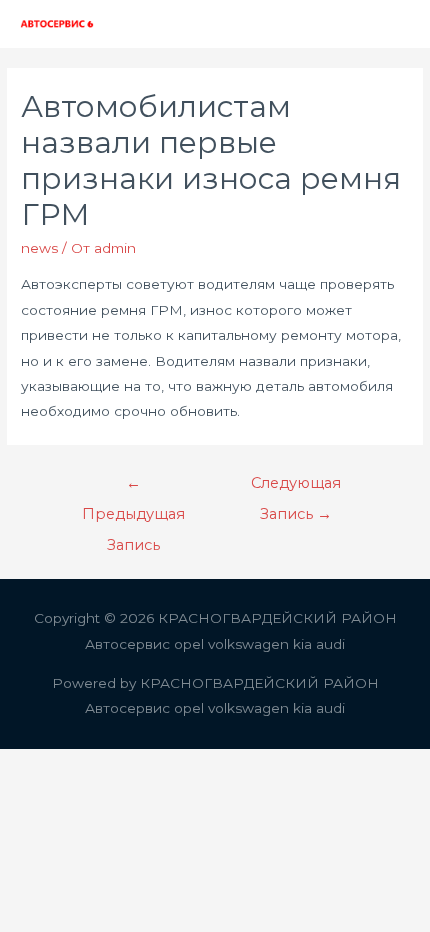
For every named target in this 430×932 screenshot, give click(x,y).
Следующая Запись (296, 488)
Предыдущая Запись (133, 488)
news (39, 248)
